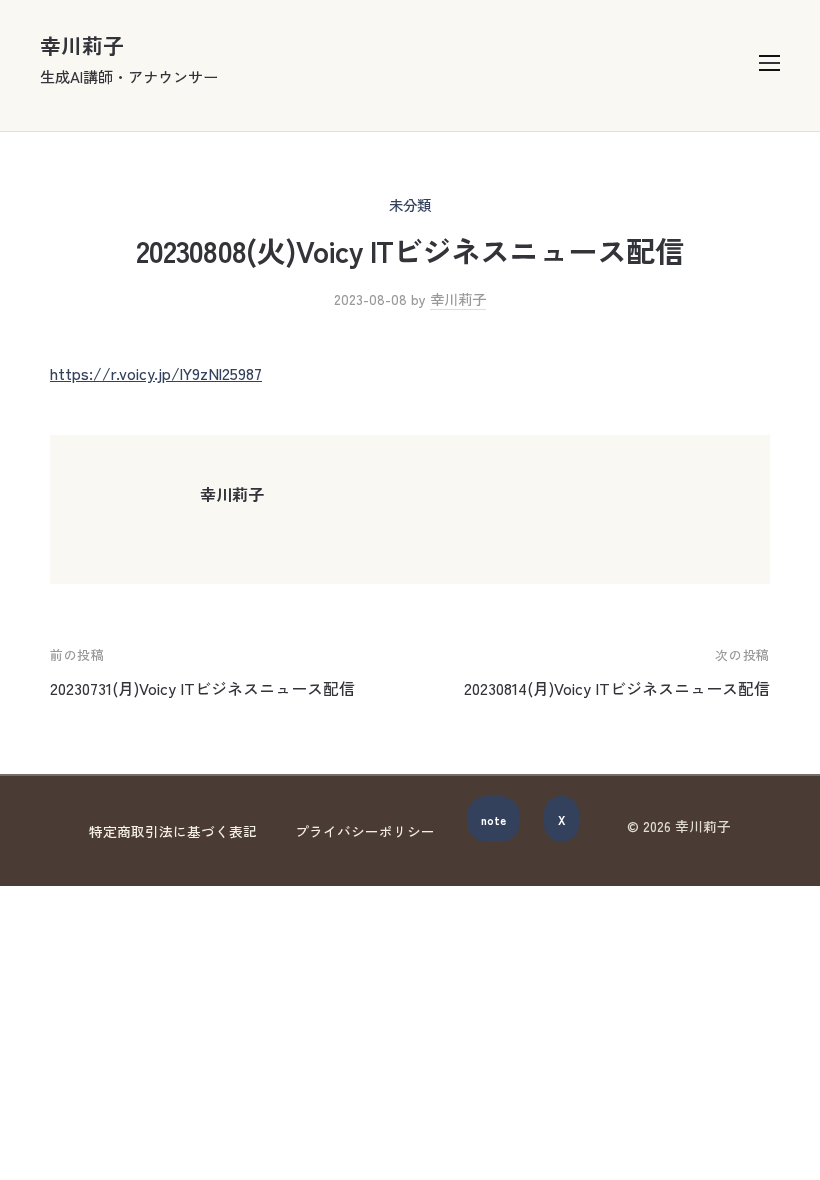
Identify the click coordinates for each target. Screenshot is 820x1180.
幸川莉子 (82, 45)
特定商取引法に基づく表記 (173, 831)
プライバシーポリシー (365, 831)
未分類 (410, 204)
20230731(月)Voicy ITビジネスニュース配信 (202, 688)
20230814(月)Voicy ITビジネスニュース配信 (617, 688)
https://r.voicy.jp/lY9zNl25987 (156, 373)
